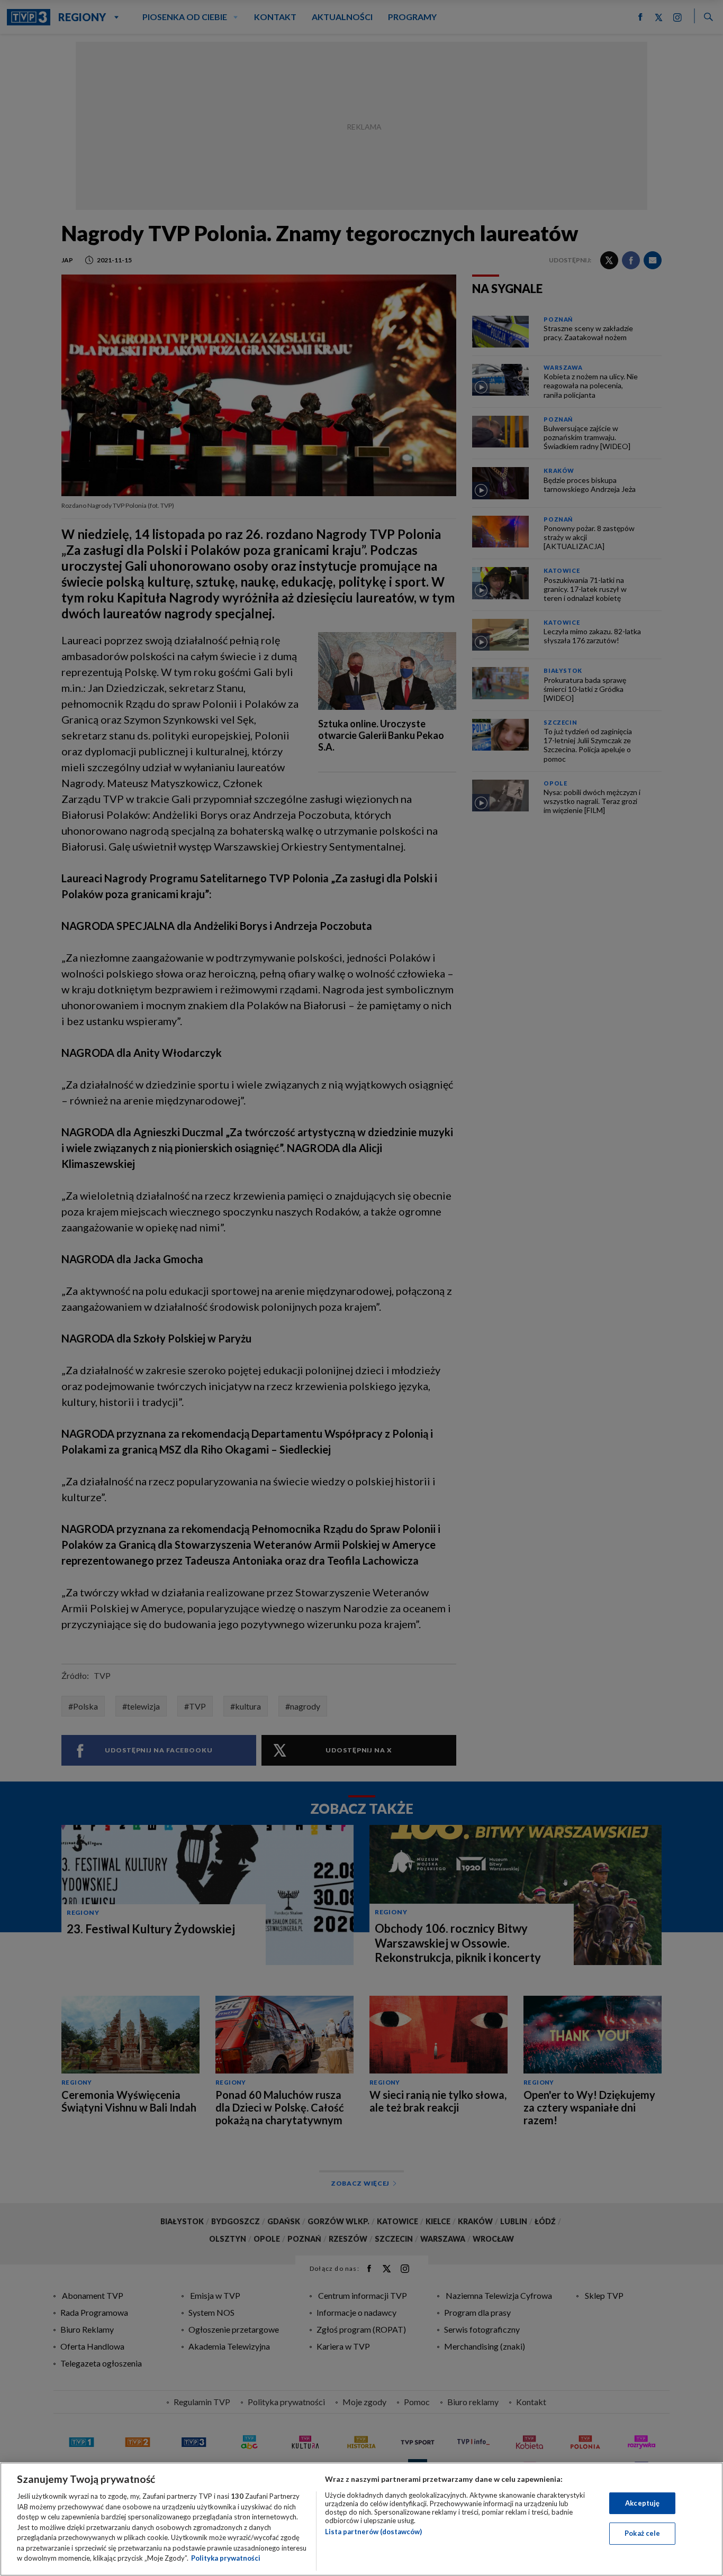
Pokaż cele (642, 2533)
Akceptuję (642, 2503)
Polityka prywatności (226, 2558)
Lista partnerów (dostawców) (373, 2532)
